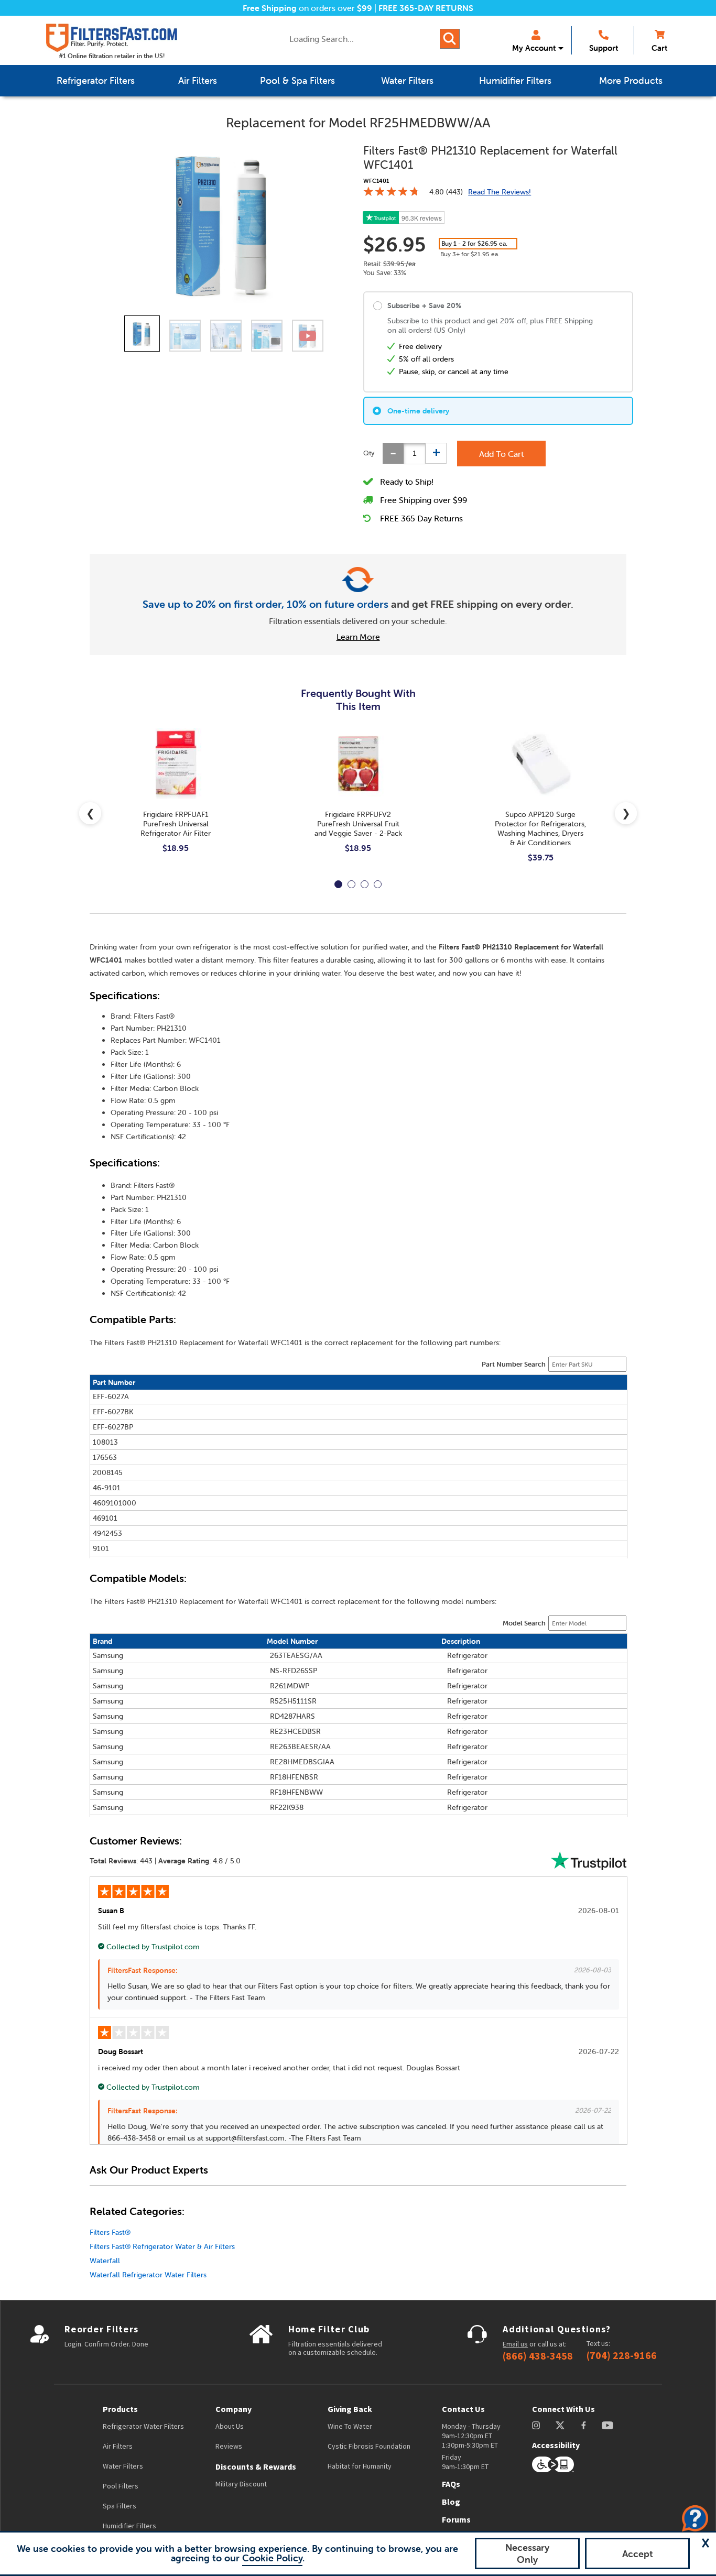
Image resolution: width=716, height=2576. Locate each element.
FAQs (451, 2484)
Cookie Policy (272, 2558)
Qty (369, 453)
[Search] (450, 39)
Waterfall (105, 2261)
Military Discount (241, 2484)
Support (604, 48)
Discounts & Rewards (256, 2466)
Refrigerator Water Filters (143, 2426)
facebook (584, 2425)
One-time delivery (418, 411)
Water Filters (123, 2466)
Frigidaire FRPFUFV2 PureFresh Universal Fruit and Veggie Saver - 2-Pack (358, 824)
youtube (607, 2425)
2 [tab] (351, 884)
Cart (659, 48)
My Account (534, 48)
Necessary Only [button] (527, 2553)
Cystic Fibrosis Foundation (369, 2446)
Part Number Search (514, 1364)
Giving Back (350, 2409)
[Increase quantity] (436, 453)
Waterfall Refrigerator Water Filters (148, 2275)
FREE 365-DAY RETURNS (426, 8)
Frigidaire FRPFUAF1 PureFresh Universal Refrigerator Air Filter (176, 824)
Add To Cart (501, 454)
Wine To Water (350, 2426)
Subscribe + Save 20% (424, 305)
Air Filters (118, 2446)
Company (234, 2409)
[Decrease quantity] (393, 453)
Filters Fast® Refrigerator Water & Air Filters (162, 2246)
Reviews (229, 2446)
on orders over (307, 8)
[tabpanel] (176, 799)
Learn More (358, 637)
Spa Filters (120, 2506)
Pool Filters (121, 2486)
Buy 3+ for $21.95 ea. (470, 254)
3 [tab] (365, 884)
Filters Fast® (110, 2232)
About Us (230, 2426)
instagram (536, 2425)
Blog (451, 2502)
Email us (515, 2344)
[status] (415, 454)
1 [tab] (338, 884)
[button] (706, 2543)
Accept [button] (638, 2554)
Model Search (524, 1623)
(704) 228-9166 (622, 2355)
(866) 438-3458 (538, 2356)
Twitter (561, 2425)
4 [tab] (378, 884)
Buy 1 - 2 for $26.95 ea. (474, 243)
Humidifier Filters (129, 2526)
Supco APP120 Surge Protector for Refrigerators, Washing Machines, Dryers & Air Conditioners (540, 828)
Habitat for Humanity (360, 2466)
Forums (456, 2519)
